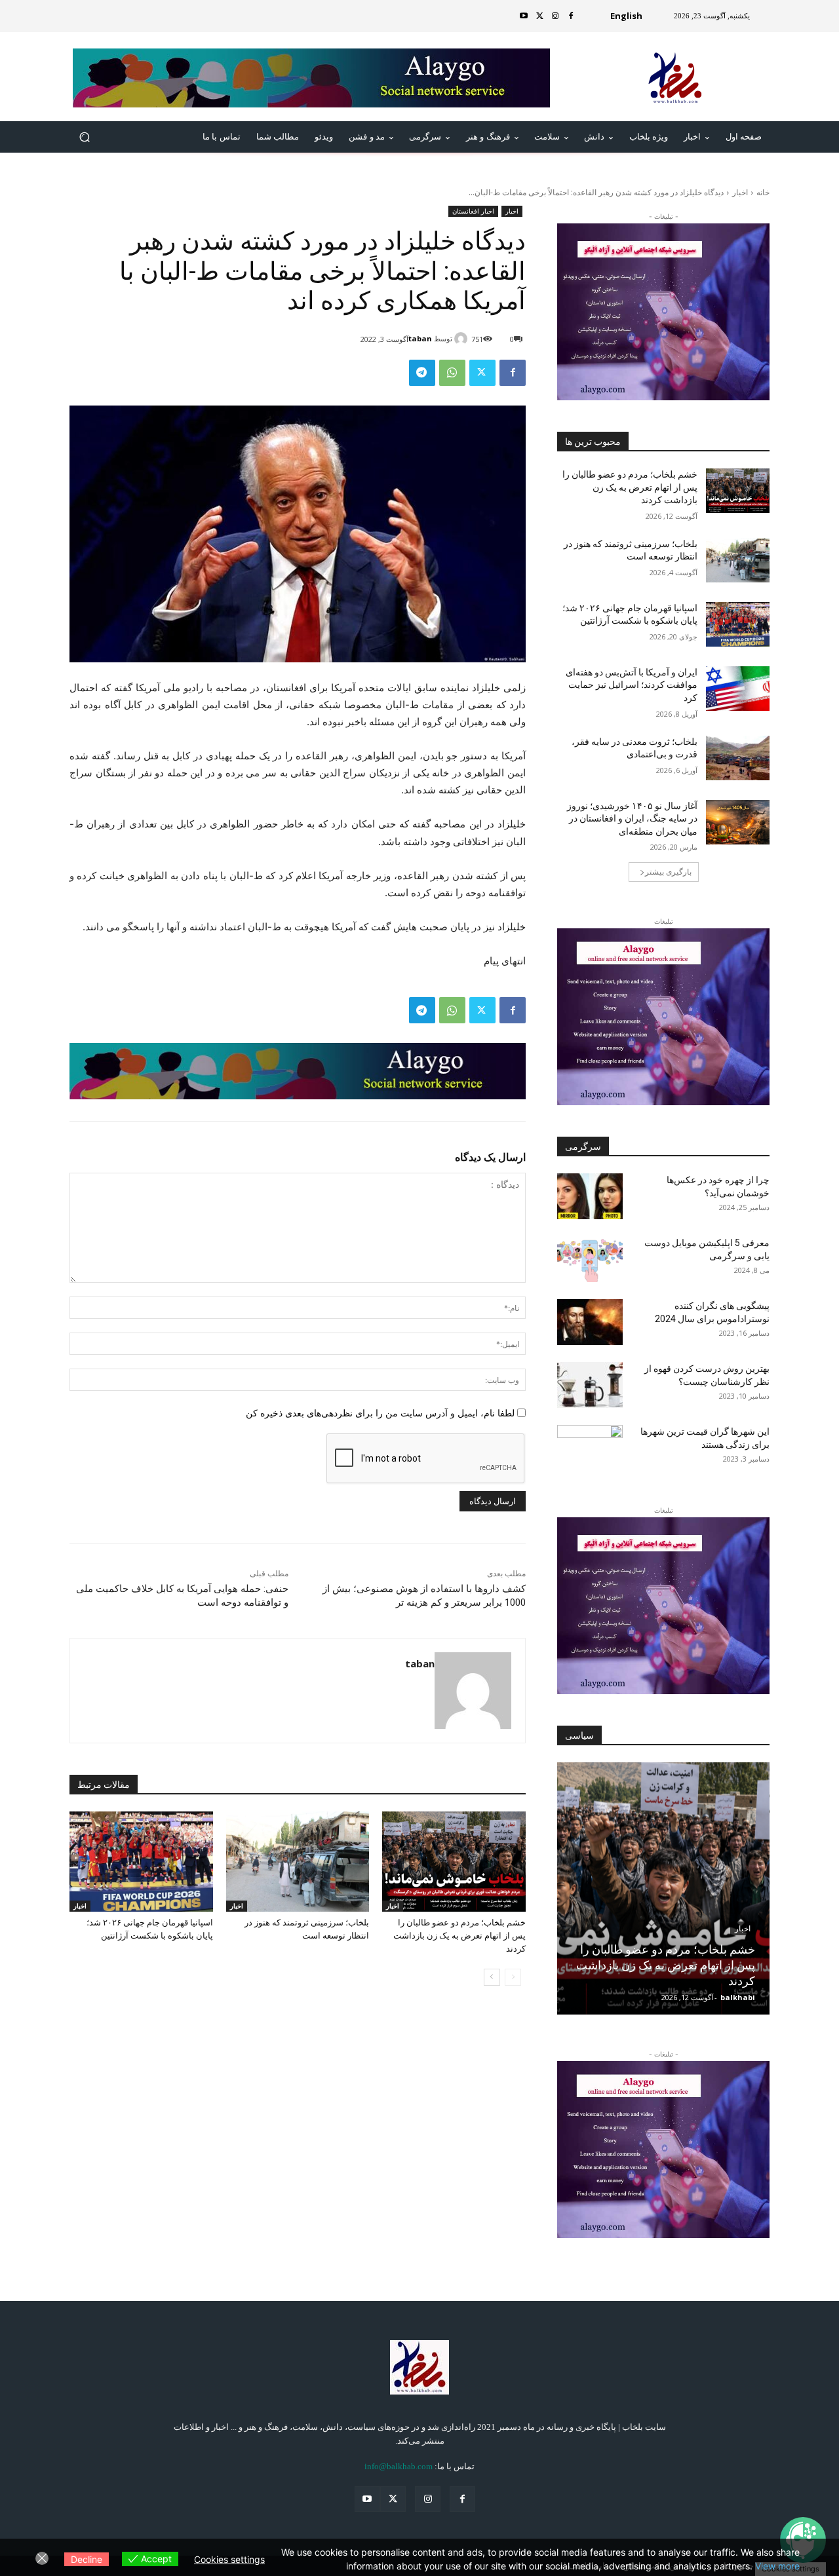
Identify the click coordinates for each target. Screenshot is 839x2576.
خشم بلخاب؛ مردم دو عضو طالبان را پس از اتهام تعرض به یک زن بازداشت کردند (459, 1936)
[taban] (463, 339)
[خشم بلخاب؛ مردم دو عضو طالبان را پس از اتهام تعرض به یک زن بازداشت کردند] (454, 1862)
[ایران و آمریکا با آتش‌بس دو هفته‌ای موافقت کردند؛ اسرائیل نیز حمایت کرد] (738, 689)
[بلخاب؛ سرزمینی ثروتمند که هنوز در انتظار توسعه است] (298, 1862)
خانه (763, 192)
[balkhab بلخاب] (675, 78)
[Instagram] (555, 16)
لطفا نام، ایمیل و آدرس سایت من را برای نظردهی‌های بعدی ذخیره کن (380, 1413)
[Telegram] (422, 373)
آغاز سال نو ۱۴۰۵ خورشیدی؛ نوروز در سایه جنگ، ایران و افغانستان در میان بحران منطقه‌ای (632, 819)
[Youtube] (524, 16)
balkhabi (738, 1997)
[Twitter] (539, 16)
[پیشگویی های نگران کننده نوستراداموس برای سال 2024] (590, 1322)
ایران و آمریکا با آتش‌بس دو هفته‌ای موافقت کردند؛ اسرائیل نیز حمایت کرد (632, 685)
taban (420, 338)
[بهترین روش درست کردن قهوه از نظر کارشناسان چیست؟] (590, 1385)
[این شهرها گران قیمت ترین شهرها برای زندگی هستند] (590, 1448)
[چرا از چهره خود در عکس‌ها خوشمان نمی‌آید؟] (590, 1196)
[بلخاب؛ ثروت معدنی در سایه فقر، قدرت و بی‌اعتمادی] (738, 758)
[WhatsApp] (452, 373)
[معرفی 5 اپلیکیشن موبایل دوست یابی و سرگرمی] (590, 1259)
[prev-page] (513, 1977)
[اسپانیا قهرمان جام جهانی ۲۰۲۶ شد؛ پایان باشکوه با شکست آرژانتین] (141, 1862)
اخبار (740, 192)
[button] (85, 137)
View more (777, 2566)
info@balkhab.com (399, 2466)
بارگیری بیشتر (668, 872)
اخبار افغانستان (473, 211)
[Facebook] (571, 16)
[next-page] (492, 1977)
